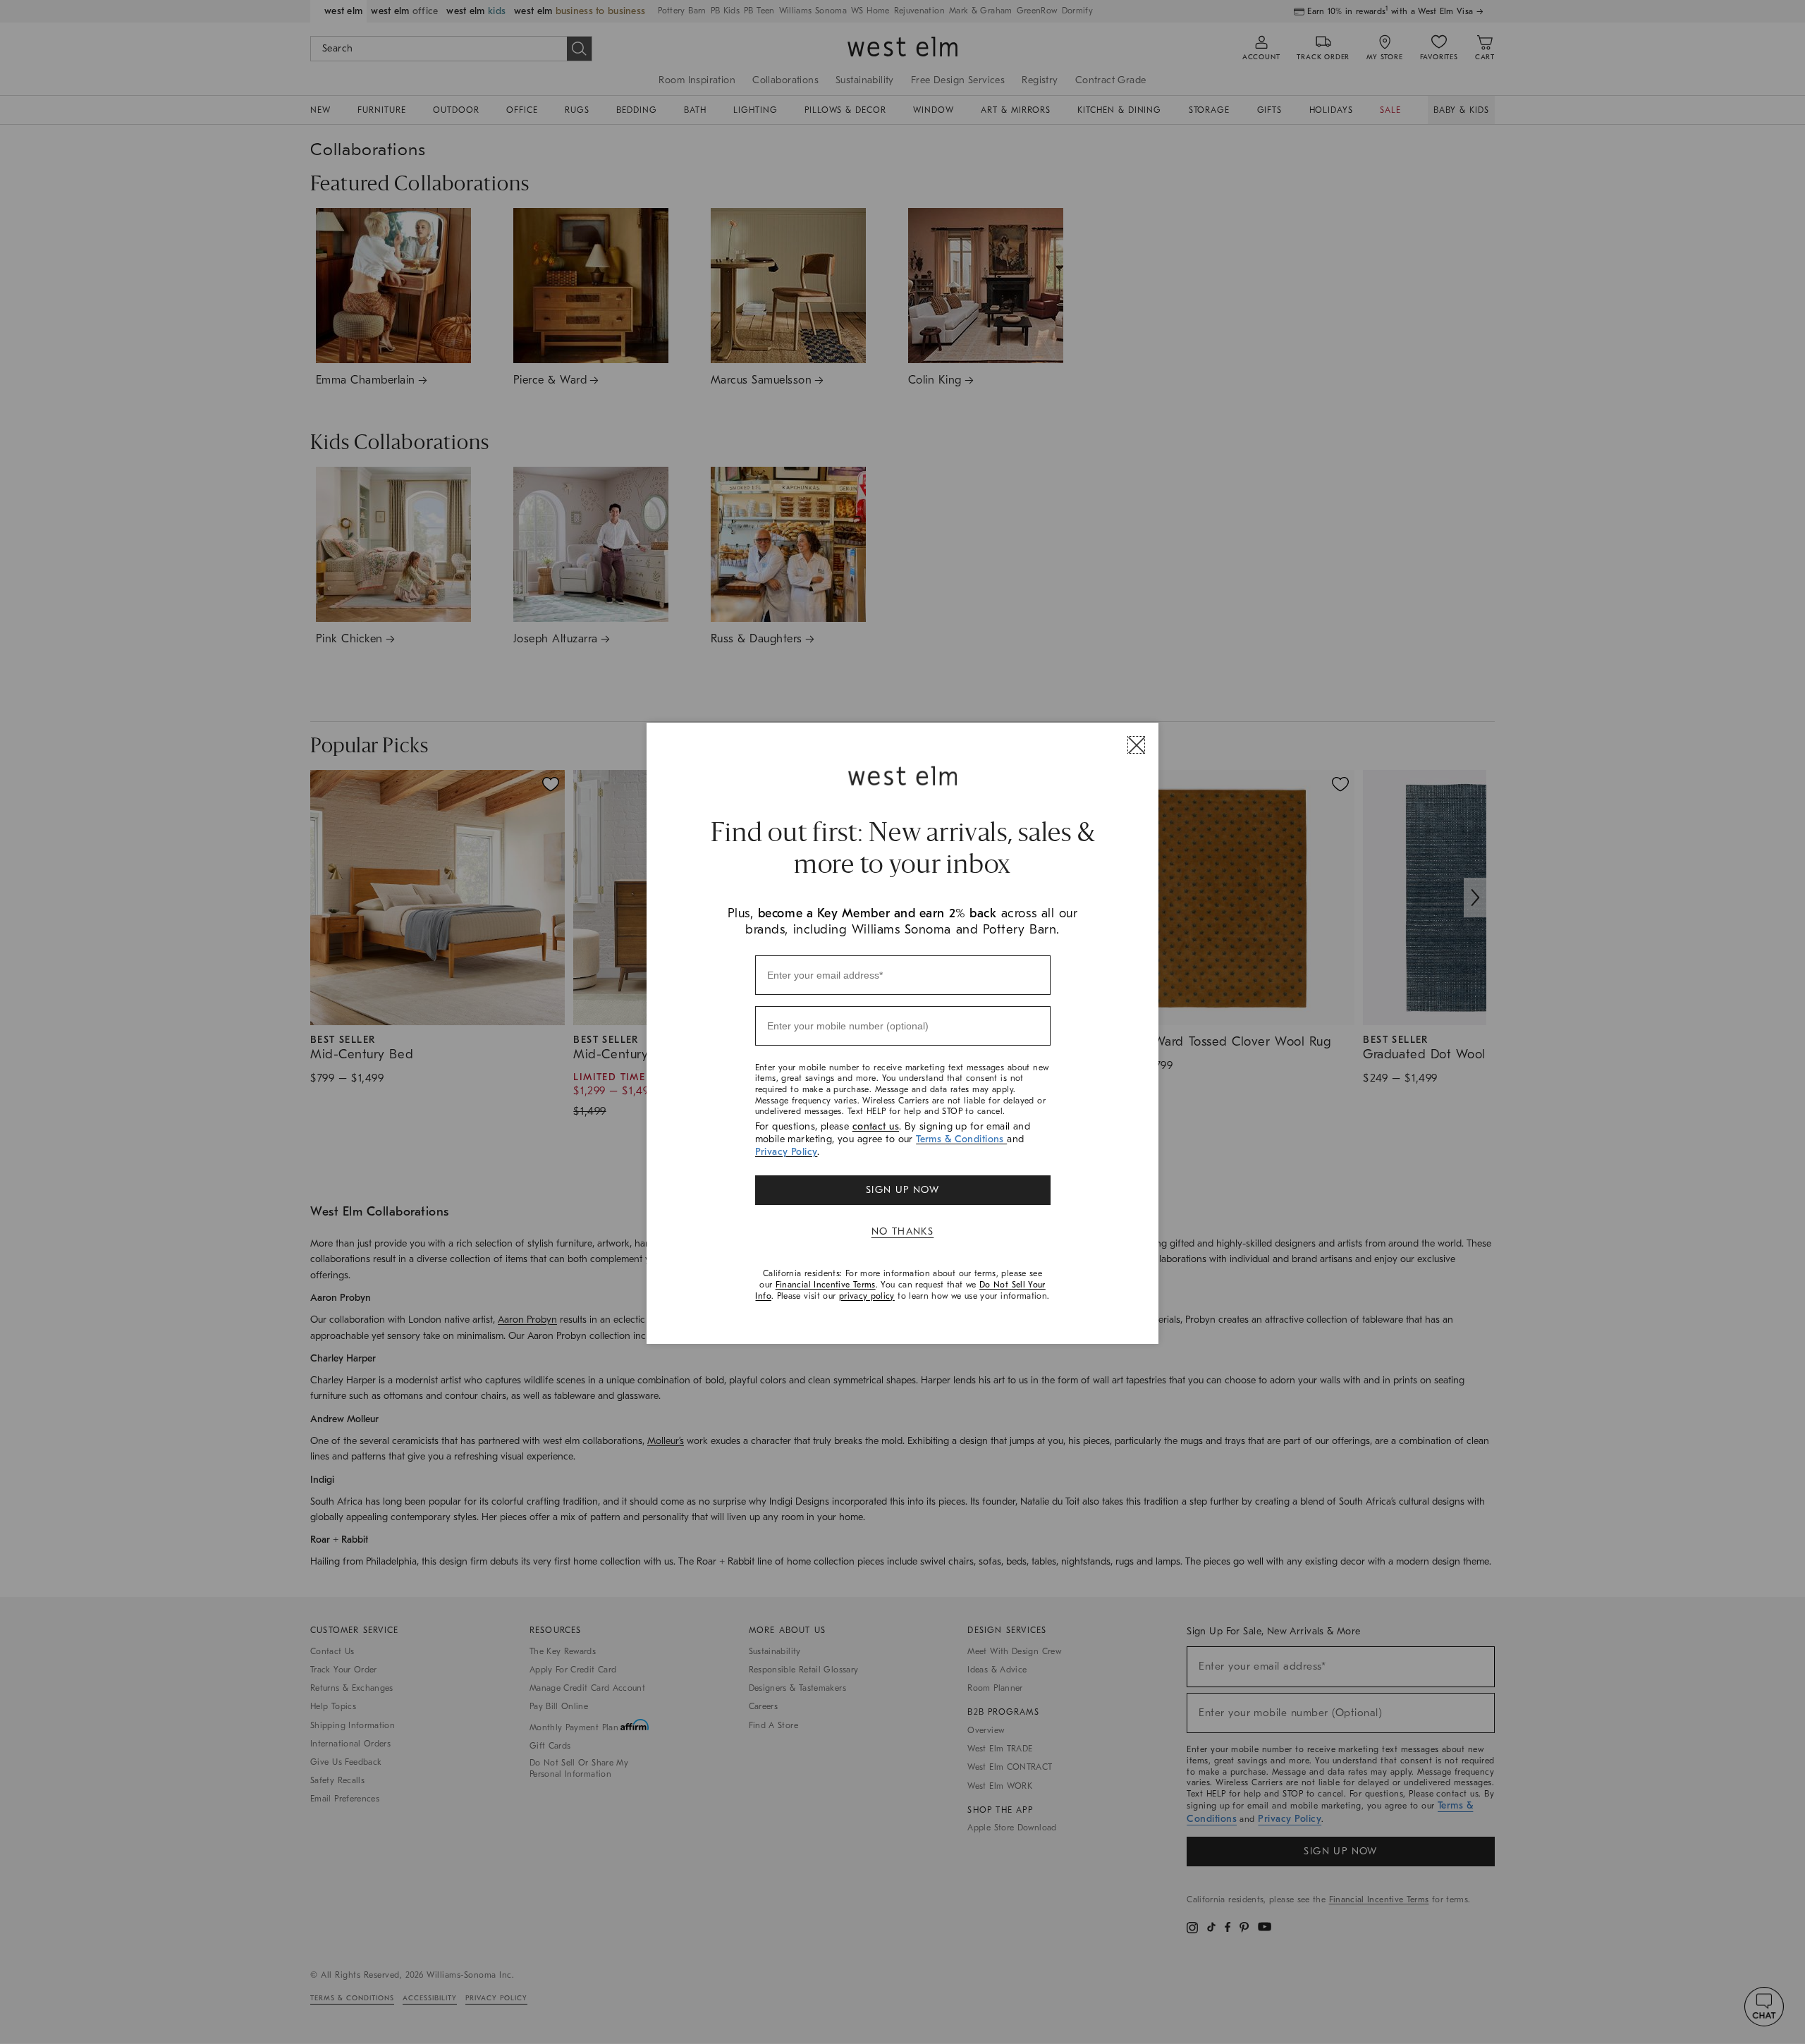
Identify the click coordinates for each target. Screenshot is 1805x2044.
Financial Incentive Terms (826, 1285)
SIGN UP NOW (902, 1190)
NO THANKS (903, 1231)
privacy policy (867, 1296)
